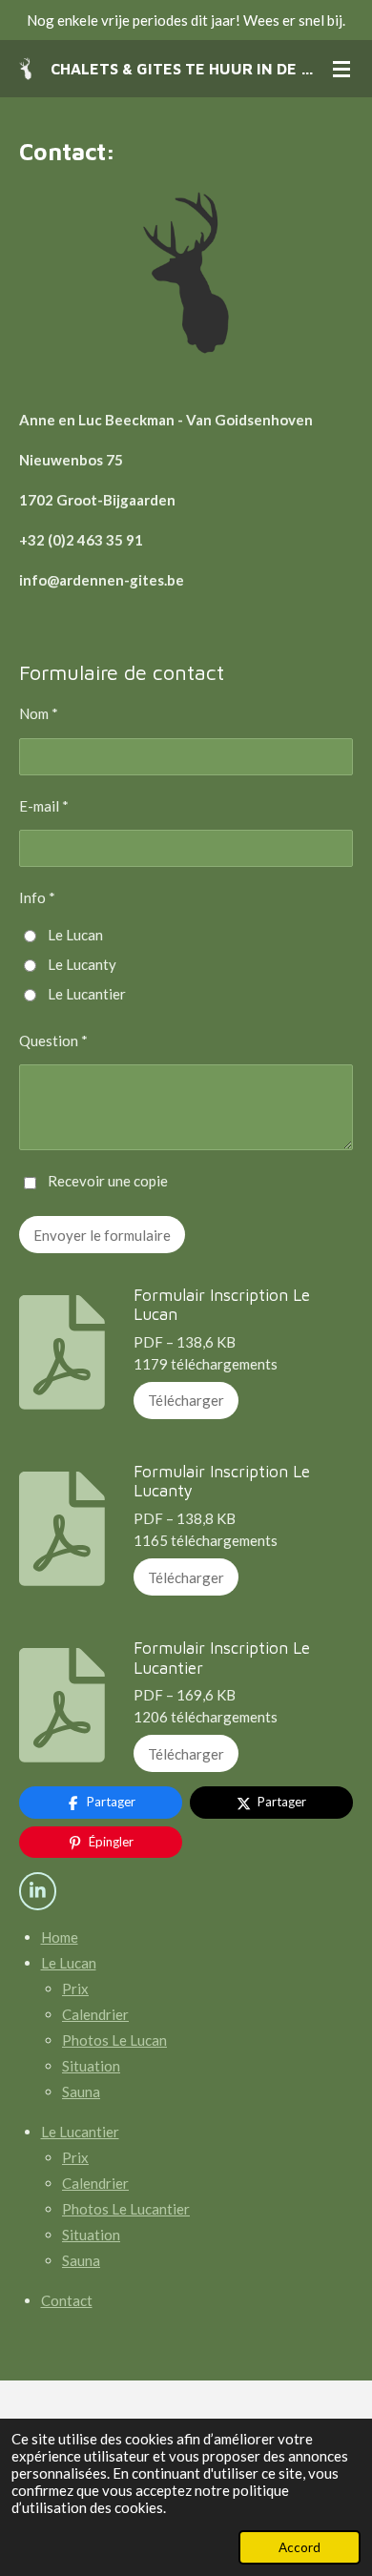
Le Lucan (75, 935)
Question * (53, 1041)
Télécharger (186, 1400)
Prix (75, 1989)
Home (60, 1937)
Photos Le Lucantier (126, 2209)
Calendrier (95, 2014)
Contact (67, 2300)
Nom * (39, 713)
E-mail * (44, 806)
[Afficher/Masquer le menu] (341, 69)
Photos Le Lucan (114, 2040)
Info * (37, 897)
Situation (91, 2066)
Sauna (81, 2092)
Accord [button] (300, 2547)
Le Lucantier (87, 994)
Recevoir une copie (108, 1181)
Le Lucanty (82, 964)
